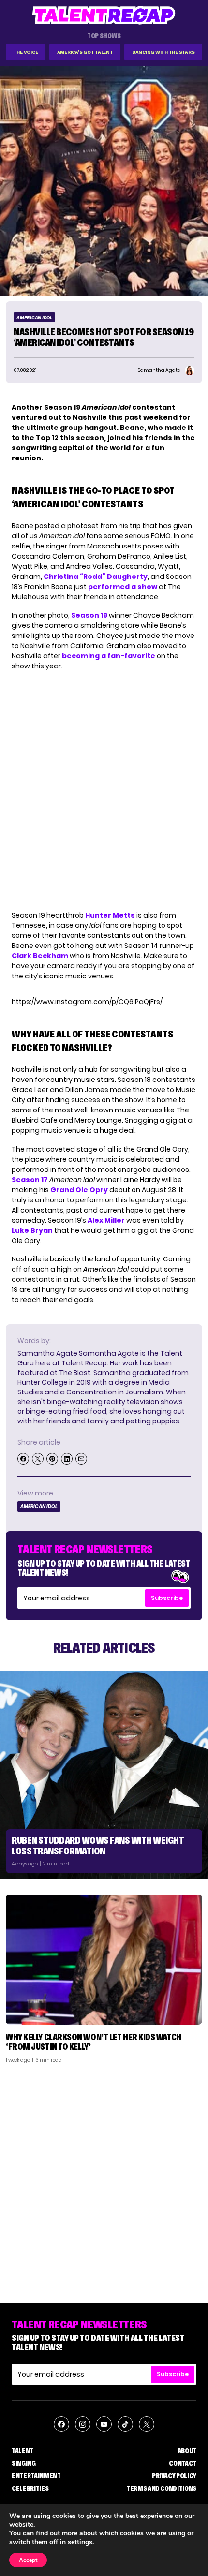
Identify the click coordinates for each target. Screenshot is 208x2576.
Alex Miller (106, 1220)
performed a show (123, 587)
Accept (28, 2560)
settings (80, 2542)
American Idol (34, 318)
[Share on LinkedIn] (67, 1459)
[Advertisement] (104, 2179)
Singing (24, 2463)
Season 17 (30, 1180)
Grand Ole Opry (79, 1190)
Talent (22, 2451)
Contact (183, 2463)
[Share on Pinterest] (52, 1459)
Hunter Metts (110, 915)
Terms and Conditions (161, 2488)
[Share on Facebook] (23, 1459)
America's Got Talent (85, 52)
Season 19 (89, 615)
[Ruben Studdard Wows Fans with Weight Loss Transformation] (104, 1775)
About (187, 2451)
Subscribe (167, 1598)
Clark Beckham (40, 956)
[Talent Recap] (104, 15)
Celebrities (30, 2488)
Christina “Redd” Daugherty (96, 577)
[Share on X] (38, 1459)
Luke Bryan (32, 1230)
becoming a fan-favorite (109, 656)
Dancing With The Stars (163, 52)
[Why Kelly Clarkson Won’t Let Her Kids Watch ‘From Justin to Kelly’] (104, 1960)
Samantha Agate (47, 1353)
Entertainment (36, 2476)
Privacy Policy (174, 2476)
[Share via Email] (81, 1459)
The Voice (26, 52)
